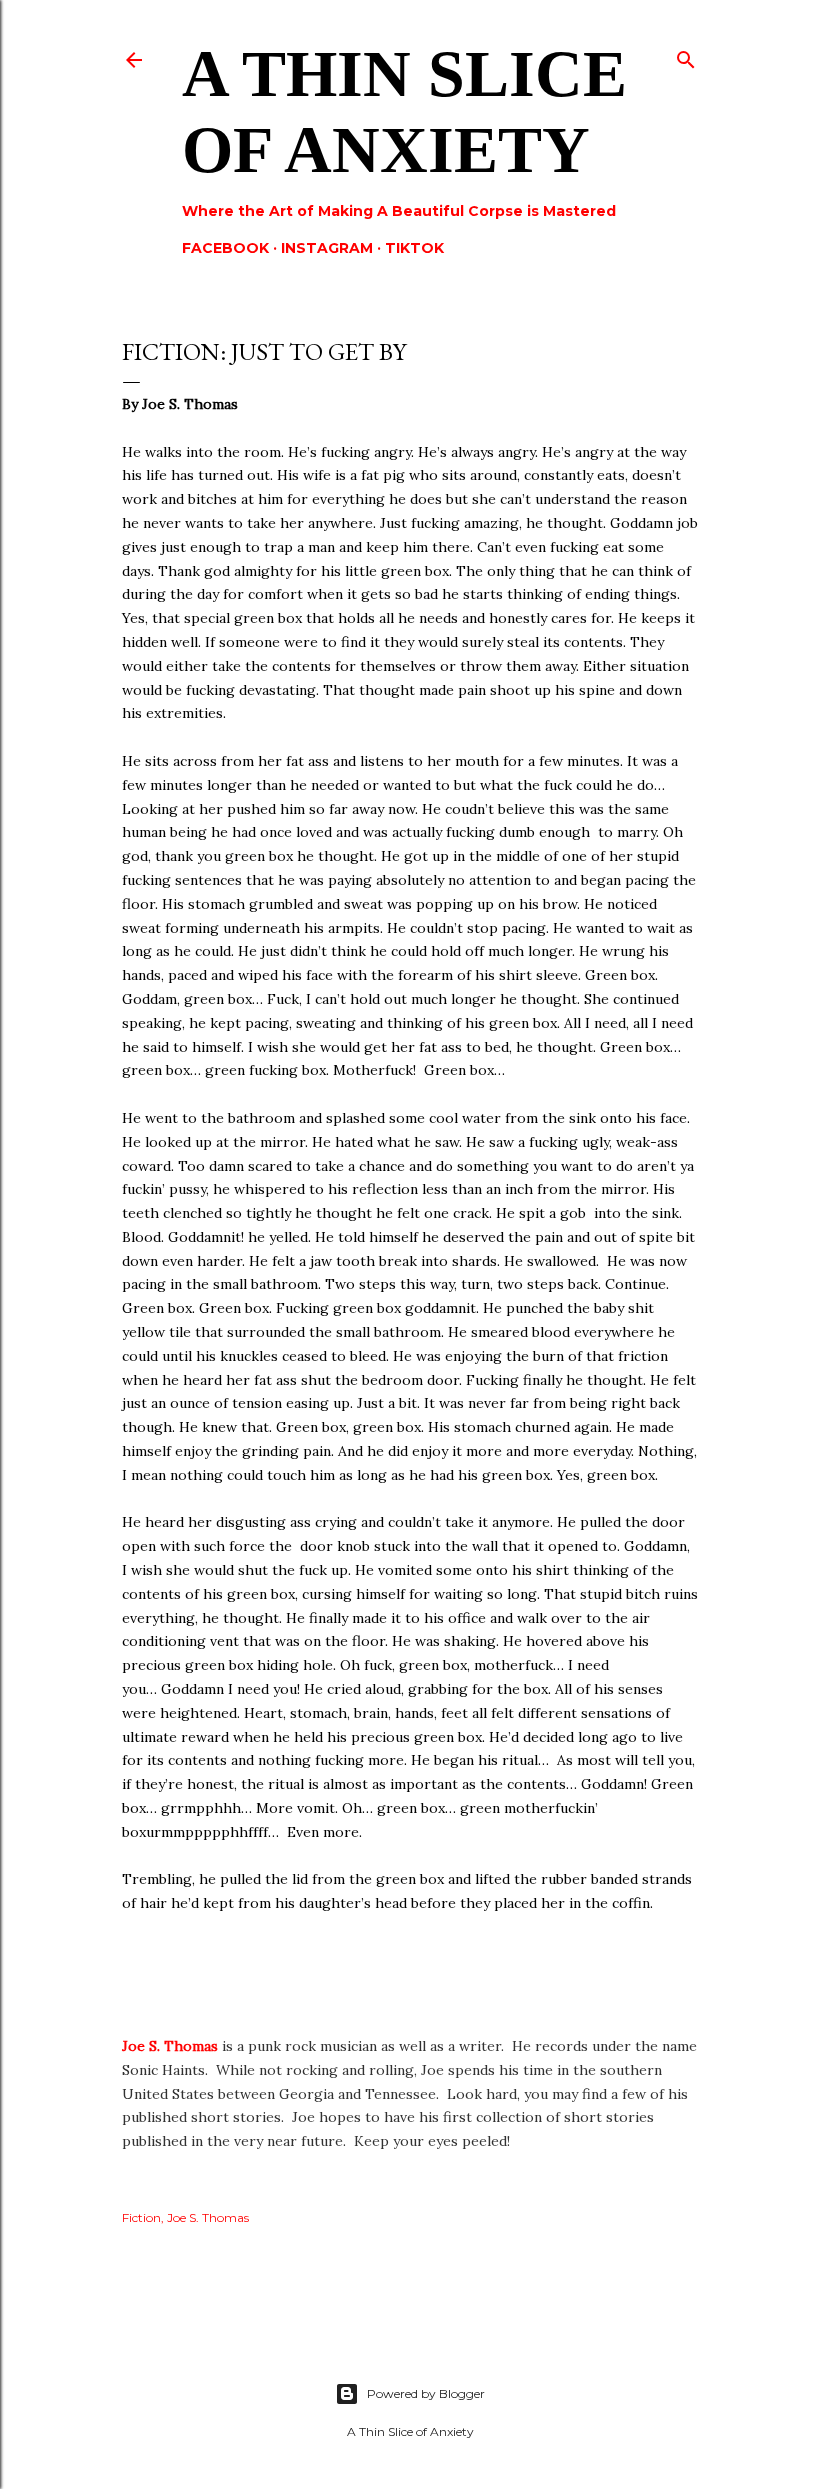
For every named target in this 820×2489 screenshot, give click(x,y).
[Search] (686, 55)
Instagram (327, 248)
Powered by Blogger (426, 2393)
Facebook (225, 248)
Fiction (141, 2217)
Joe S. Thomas (170, 2046)
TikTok (414, 248)
